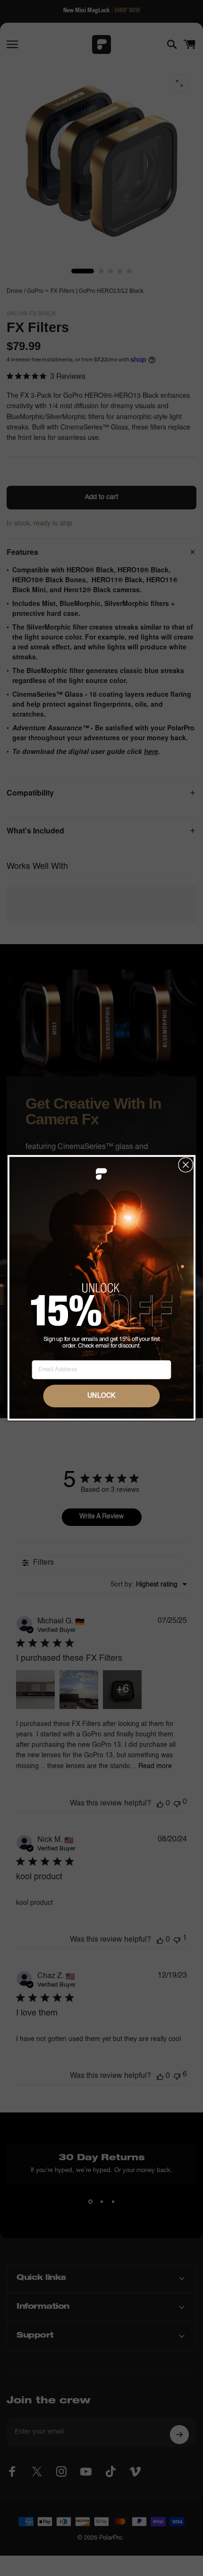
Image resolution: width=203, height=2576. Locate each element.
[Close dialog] (186, 1165)
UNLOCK (101, 1396)
